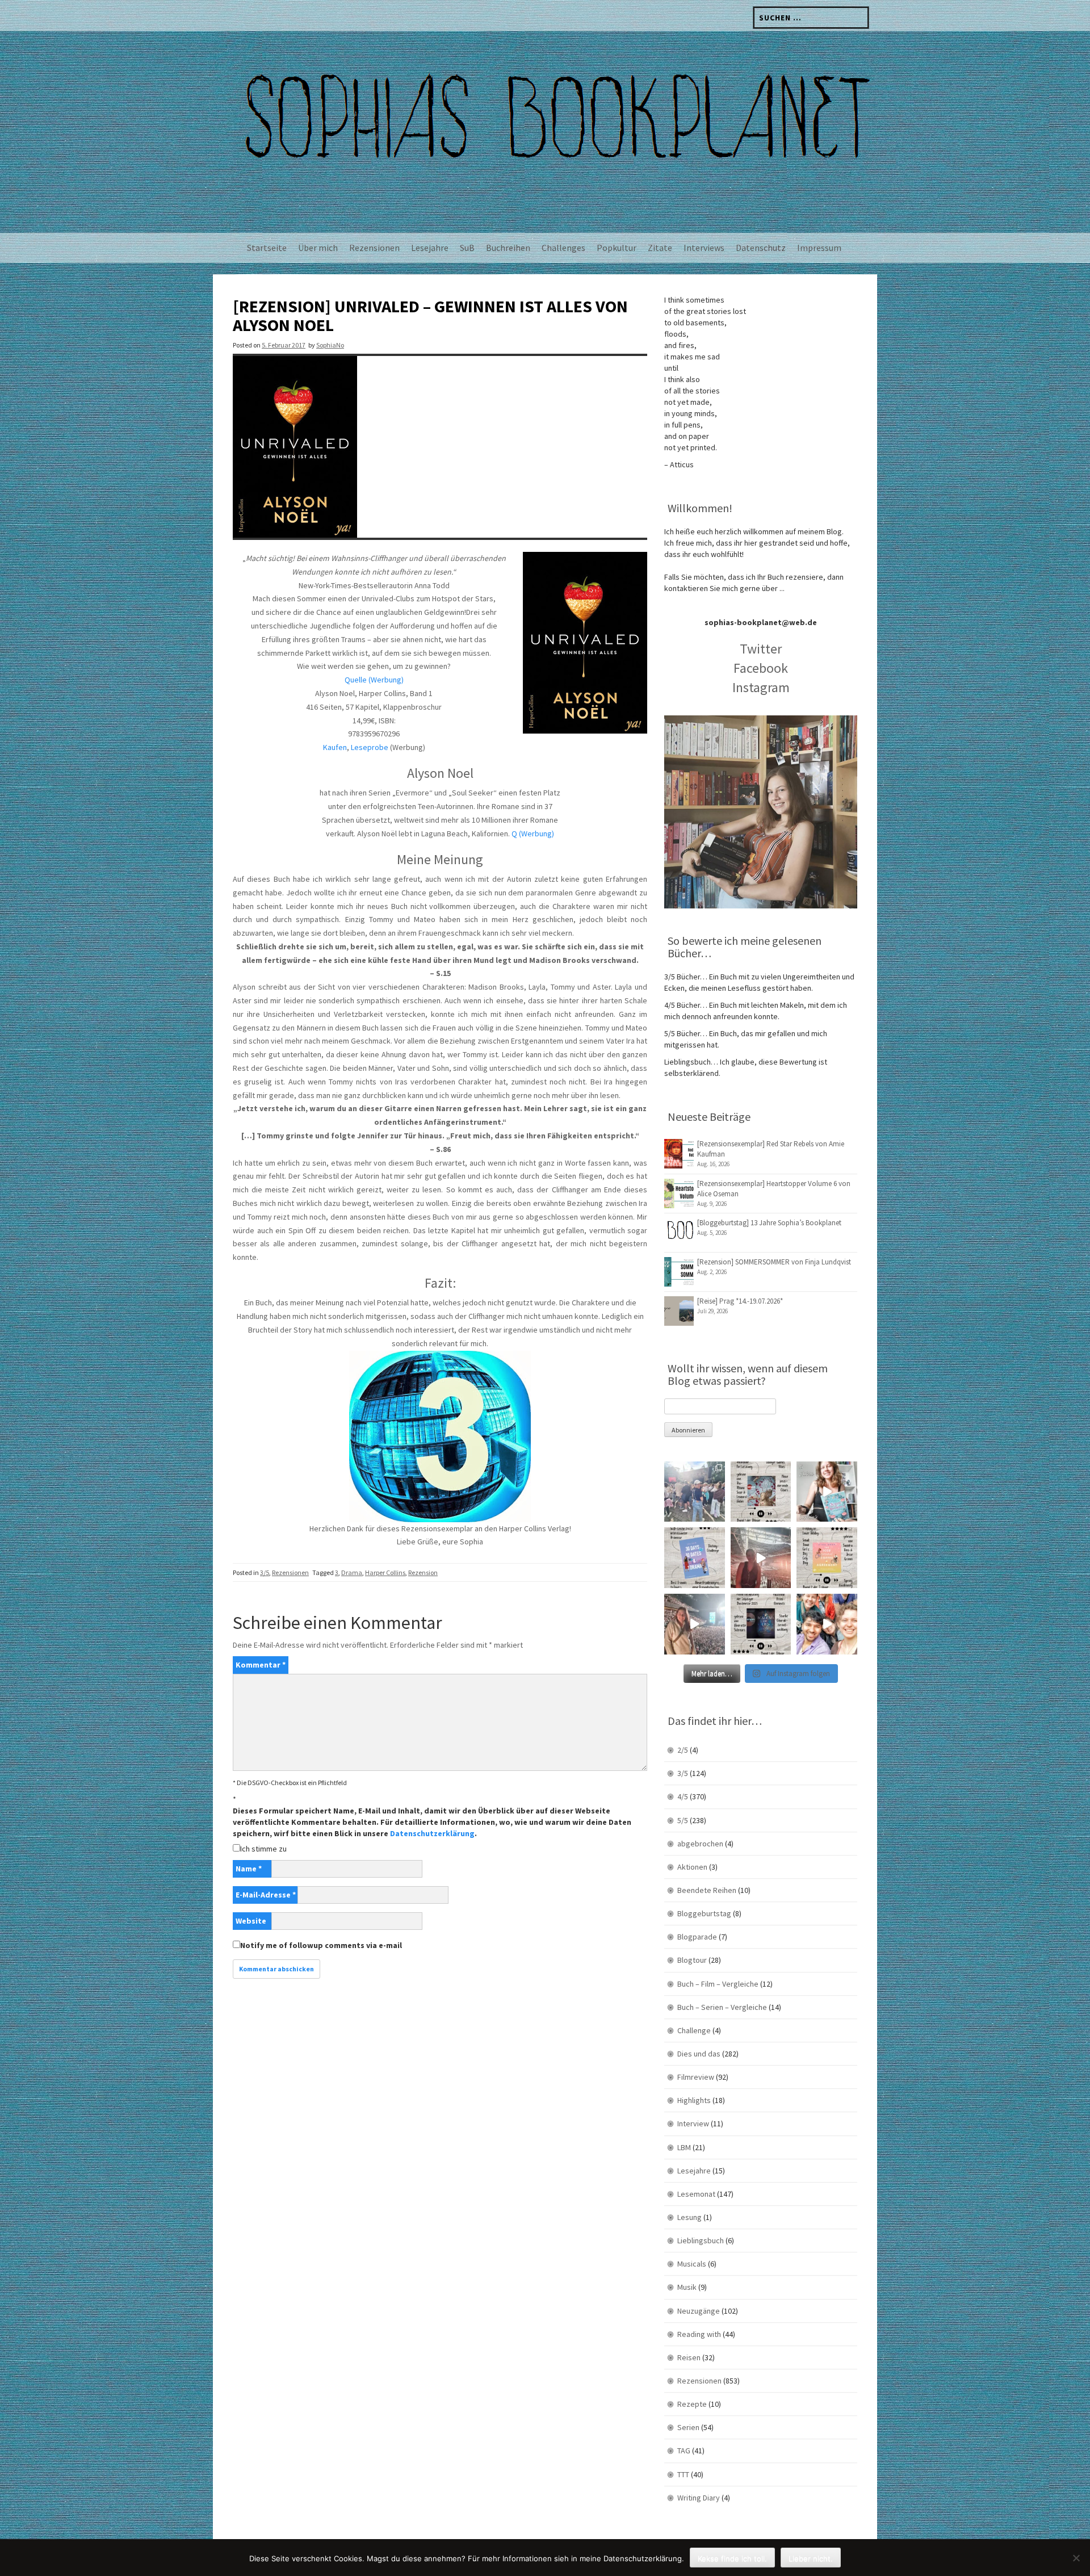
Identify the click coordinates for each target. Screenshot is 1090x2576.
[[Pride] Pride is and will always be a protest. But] (827, 1624)
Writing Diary (699, 2498)
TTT (683, 2474)
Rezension (423, 1572)
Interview (693, 2123)
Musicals (692, 2264)
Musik (687, 2287)
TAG (684, 2451)
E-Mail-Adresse (266, 1895)
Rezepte (692, 2404)
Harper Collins (385, 1572)
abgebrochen (700, 1844)
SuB (467, 248)
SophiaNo (330, 345)
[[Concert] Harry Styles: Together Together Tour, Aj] (761, 1558)
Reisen (689, 2357)
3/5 (265, 1572)
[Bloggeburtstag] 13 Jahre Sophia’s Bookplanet (769, 1223)
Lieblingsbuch (701, 2240)
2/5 (683, 1750)
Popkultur (617, 248)
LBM (684, 2147)
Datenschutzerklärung (432, 1833)
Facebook (761, 668)
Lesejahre (430, 248)
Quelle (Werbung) (374, 680)
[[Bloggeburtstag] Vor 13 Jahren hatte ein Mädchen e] (827, 1492)
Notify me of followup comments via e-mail (321, 1945)
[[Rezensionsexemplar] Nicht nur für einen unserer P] (761, 1492)
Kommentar (261, 1665)
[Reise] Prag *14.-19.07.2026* (740, 1301)
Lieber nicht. (811, 2558)
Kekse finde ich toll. (732, 2558)
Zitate (660, 248)
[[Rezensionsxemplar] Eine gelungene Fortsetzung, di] (827, 1558)
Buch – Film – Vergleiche (718, 1984)
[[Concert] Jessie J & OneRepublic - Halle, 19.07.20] (695, 1492)
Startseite (267, 248)
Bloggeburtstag (704, 1913)
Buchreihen (508, 248)
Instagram (761, 687)
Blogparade (697, 1937)
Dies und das (699, 2054)
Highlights (694, 2100)
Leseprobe (370, 747)
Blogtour (692, 1960)
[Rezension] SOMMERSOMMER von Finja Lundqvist (774, 1262)
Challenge (694, 2030)
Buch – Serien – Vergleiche (722, 2007)
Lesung (689, 2217)
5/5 (683, 1820)
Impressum (819, 248)
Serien (688, 2427)
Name (249, 1869)
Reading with (699, 2334)
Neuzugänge (699, 2311)
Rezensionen (374, 248)
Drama (352, 1572)
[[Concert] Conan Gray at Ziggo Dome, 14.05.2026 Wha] (695, 1624)
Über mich (318, 248)
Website (251, 1921)
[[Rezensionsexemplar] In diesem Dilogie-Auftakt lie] (761, 1624)
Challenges (563, 248)
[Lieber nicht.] (1076, 2558)
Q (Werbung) (533, 833)
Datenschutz (761, 248)
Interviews (704, 248)
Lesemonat (696, 2194)
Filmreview (696, 2077)
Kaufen (335, 747)
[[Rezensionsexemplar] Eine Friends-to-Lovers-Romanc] (695, 1558)
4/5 (683, 1796)
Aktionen (692, 1867)
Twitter (761, 649)
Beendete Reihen (707, 1890)
